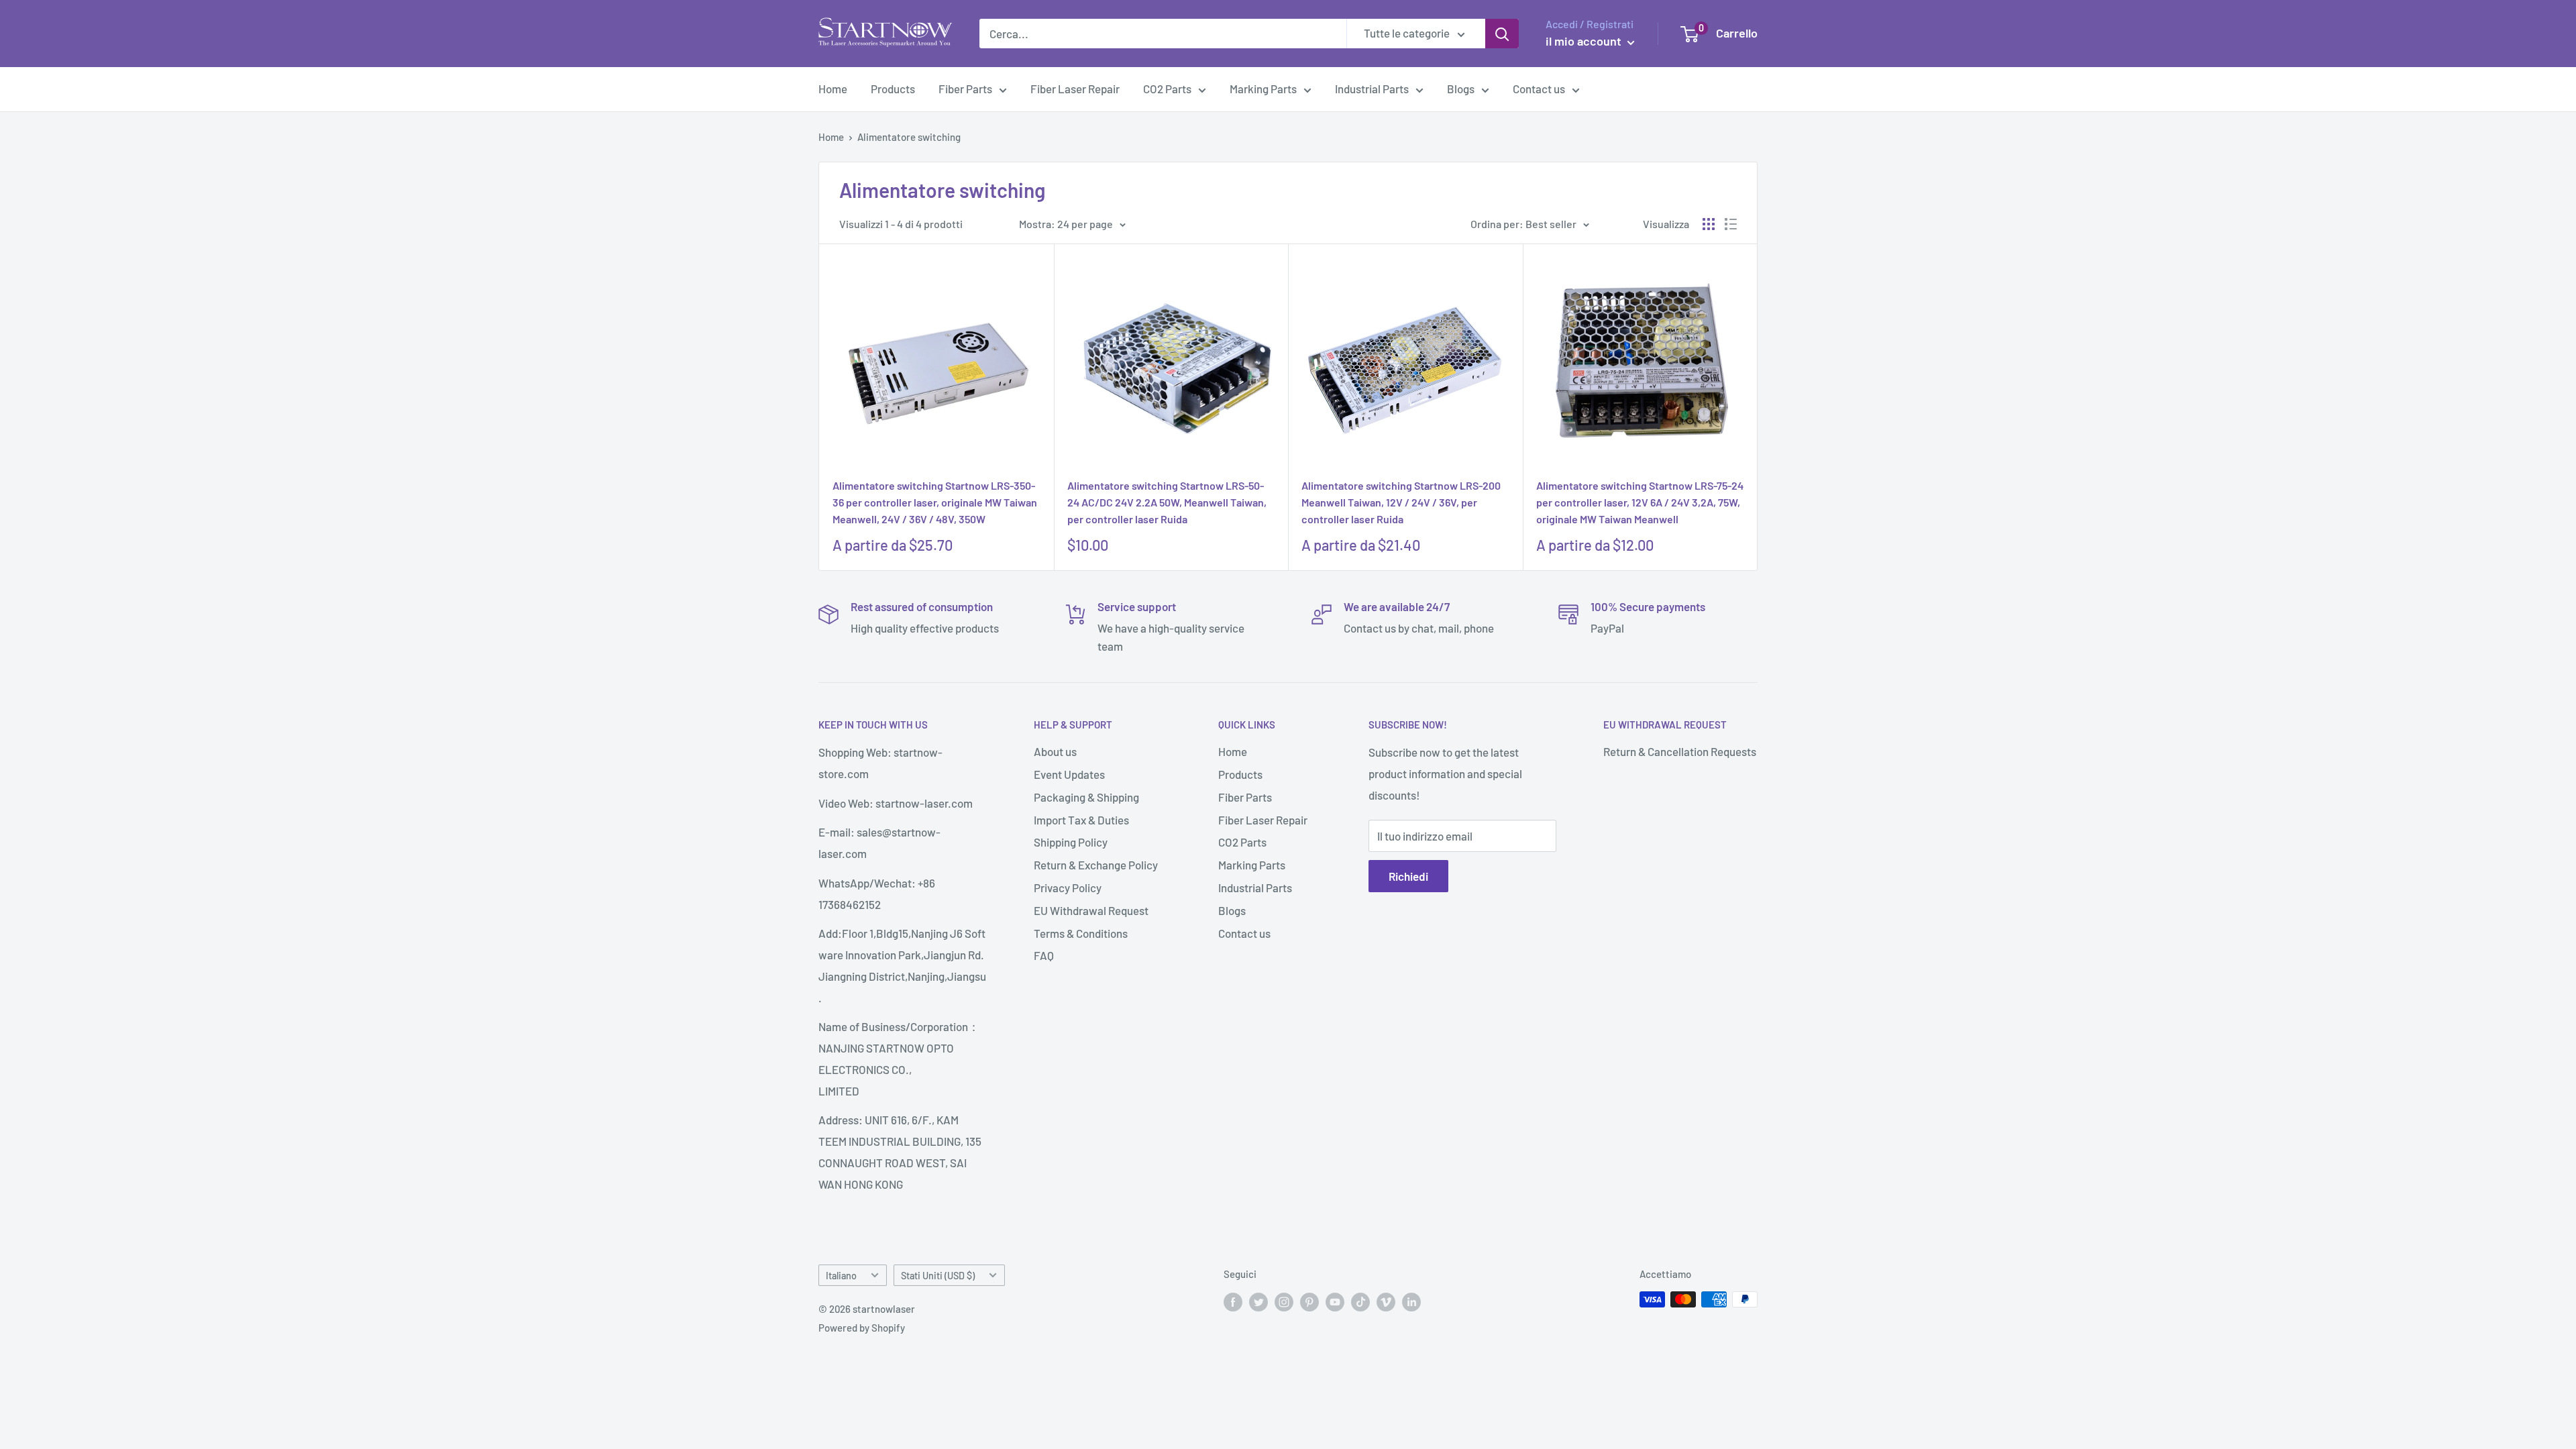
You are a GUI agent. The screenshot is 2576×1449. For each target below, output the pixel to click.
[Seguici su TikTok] (1360, 1301)
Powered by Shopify (862, 1328)
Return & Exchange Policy (1096, 865)
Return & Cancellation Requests (1680, 751)
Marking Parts (1263, 89)
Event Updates (1069, 774)
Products (893, 89)
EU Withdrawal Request (1091, 910)
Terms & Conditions (1081, 933)
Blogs (1461, 89)
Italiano (841, 1276)
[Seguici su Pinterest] (1309, 1301)
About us (1055, 751)
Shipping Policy (1071, 842)
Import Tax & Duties (1081, 820)
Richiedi (1408, 876)
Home (833, 89)
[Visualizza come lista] (1731, 224)
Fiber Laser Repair (1075, 89)
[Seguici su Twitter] (1258, 1301)
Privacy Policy (1068, 888)
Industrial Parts (1372, 89)
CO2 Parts (1167, 89)
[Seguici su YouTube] (1335, 1301)
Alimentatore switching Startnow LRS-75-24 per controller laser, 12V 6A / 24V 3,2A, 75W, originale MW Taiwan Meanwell (1640, 502)
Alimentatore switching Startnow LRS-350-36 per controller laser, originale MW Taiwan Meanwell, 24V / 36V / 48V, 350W (935, 502)
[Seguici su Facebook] (1233, 1301)
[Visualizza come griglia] (1709, 224)
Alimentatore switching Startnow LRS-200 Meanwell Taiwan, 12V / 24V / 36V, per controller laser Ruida (1401, 502)
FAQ (1044, 955)
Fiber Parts (965, 89)
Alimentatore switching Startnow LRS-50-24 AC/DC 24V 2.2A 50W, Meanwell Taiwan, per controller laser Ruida (1167, 502)
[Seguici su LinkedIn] (1411, 1301)
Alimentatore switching (909, 137)
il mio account (1585, 41)
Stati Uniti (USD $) (938, 1276)
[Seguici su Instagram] (1284, 1301)
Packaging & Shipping (1086, 797)
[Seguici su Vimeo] (1386, 1301)
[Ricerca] (1502, 34)
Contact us (1539, 89)
